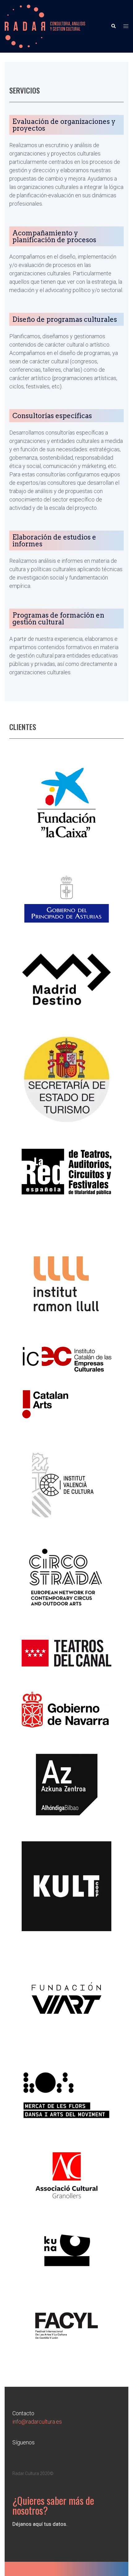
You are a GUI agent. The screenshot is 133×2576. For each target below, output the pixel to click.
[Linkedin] (20, 2456)
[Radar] (45, 26)
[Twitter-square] (37, 2456)
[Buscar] (113, 26)
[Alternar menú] (126, 26)
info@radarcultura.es (37, 2422)
